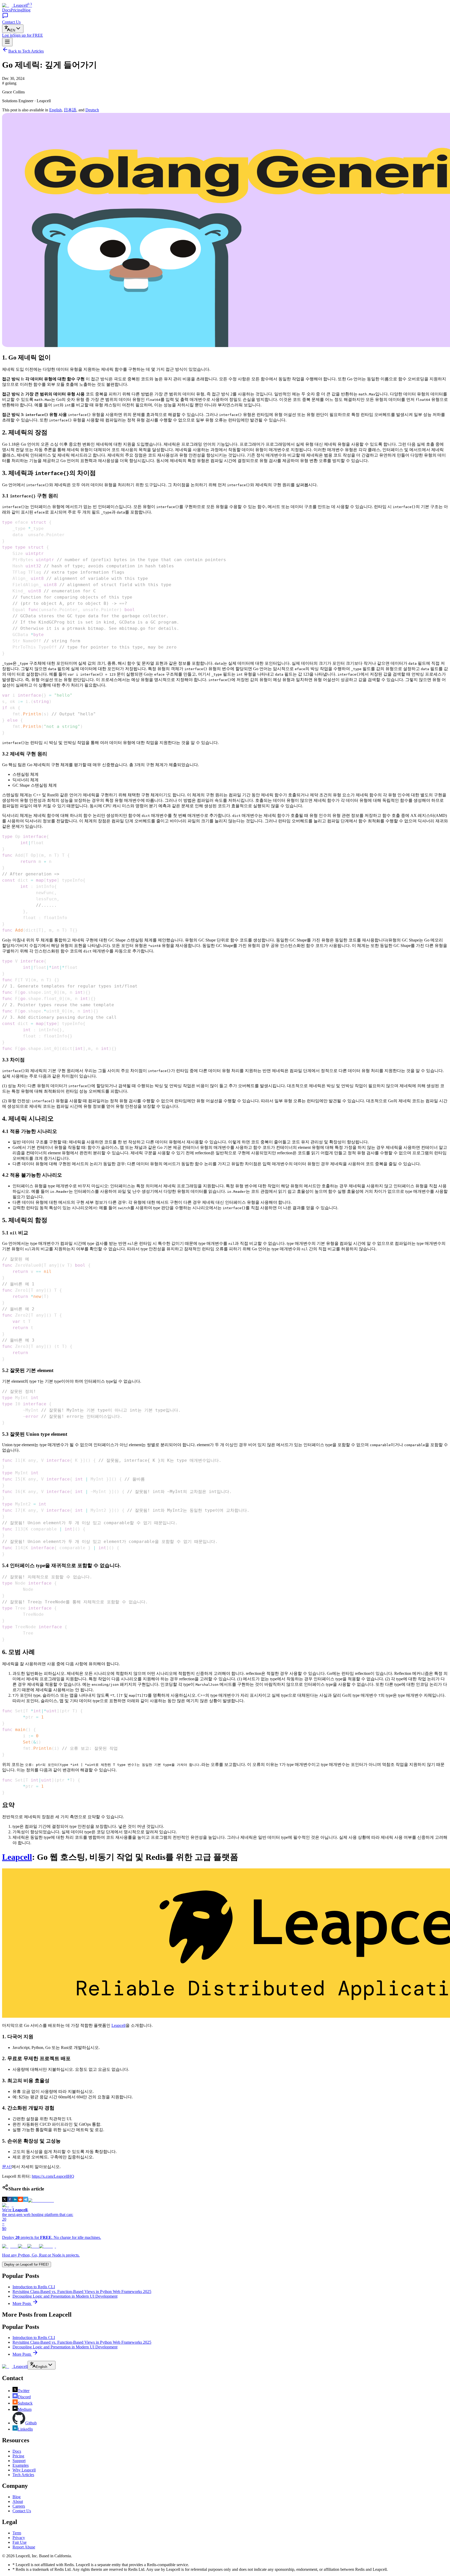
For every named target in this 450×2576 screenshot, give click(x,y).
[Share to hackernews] (41, 2200)
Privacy (19, 2538)
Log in (8, 35)
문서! (7, 2167)
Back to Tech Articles (26, 51)
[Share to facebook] (10, 2200)
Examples (21, 2465)
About (18, 2501)
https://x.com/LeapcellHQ (53, 2176)
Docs (6, 10)
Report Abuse (24, 2547)
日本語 (70, 110)
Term (17, 2533)
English (55, 110)
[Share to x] (5, 2200)
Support (19, 2461)
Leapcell (17, 1857)
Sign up (28, 35)
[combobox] (13, 29)
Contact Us (22, 2511)
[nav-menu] (7, 42)
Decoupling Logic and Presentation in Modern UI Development (65, 2296)
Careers (19, 2506)
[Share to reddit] (20, 2200)
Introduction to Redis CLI (34, 2287)
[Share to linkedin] (15, 2200)
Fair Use (20, 2542)
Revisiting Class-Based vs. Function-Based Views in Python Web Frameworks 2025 (82, 2292)
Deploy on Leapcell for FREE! (27, 2264)
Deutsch (92, 110)
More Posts (22, 2303)
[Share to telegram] (26, 2200)
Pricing (17, 10)
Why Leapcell (24, 2470)
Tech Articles (23, 2475)
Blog (26, 10)
